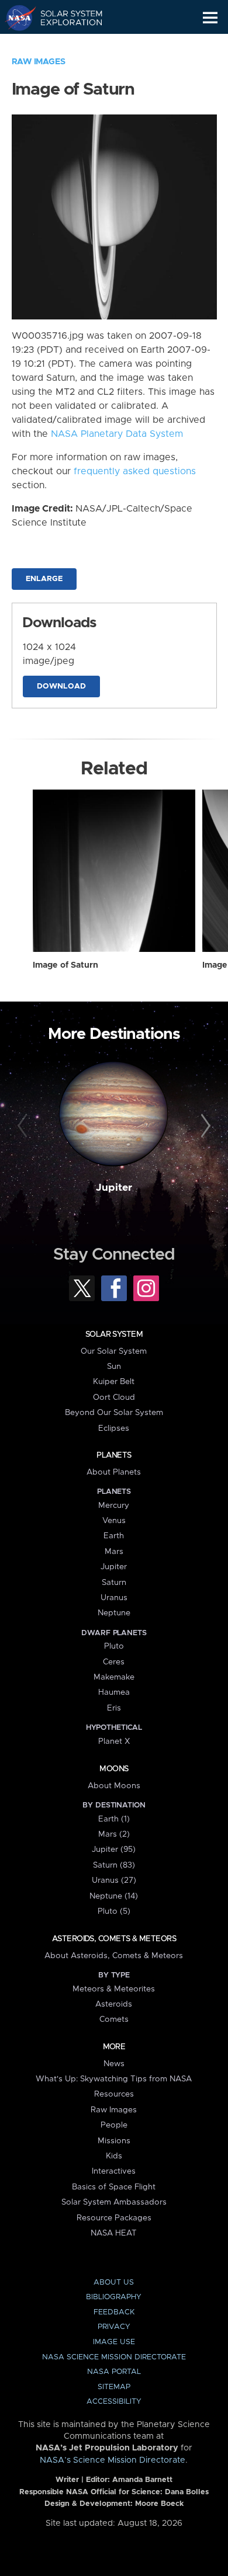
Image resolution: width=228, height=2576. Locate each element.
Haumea (114, 1692)
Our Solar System (114, 1351)
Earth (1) (114, 1819)
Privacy (114, 2327)
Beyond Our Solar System (114, 1413)
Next (204, 1126)
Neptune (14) (114, 1896)
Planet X (114, 1741)
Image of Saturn (65, 965)
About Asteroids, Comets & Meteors (114, 1956)
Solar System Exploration (65, 18)
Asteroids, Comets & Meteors (114, 1939)
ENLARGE (44, 579)
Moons (114, 1769)
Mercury (114, 1506)
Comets (114, 2019)
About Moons (114, 1786)
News (114, 2064)
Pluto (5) (114, 1911)
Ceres (114, 1662)
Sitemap (114, 2387)
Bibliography (114, 2297)
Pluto (114, 1646)
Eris (114, 1708)
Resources (114, 2094)
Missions (114, 2141)
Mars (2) (114, 1834)
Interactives (114, 2171)
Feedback (114, 2312)
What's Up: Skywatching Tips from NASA (114, 2079)
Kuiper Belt (114, 1382)
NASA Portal (114, 2372)
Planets (114, 1455)
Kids (114, 2156)
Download (61, 686)
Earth (114, 1536)
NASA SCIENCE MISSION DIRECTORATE (114, 2357)
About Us (114, 2283)
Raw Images (39, 62)
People (114, 2125)
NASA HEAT (114, 2233)
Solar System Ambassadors (114, 2202)
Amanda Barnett (142, 2480)
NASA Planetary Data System (117, 434)
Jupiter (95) (114, 1850)
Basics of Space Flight (114, 2187)
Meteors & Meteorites (114, 1989)
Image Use (114, 2342)
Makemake (114, 1677)
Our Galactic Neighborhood (65, 44)
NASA (15, 18)
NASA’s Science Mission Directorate (113, 2460)
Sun (114, 1367)
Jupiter (114, 1188)
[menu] (210, 18)
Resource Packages (114, 2218)
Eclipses (114, 1428)
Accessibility (114, 2402)
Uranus (114, 1598)
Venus (114, 1521)
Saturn (114, 1583)
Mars (114, 1552)
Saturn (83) (114, 1865)
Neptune (114, 1613)
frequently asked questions (135, 471)
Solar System (114, 1334)
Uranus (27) (114, 1880)
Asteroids (114, 2004)
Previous (24, 1126)
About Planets (114, 1472)
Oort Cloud (114, 1397)
